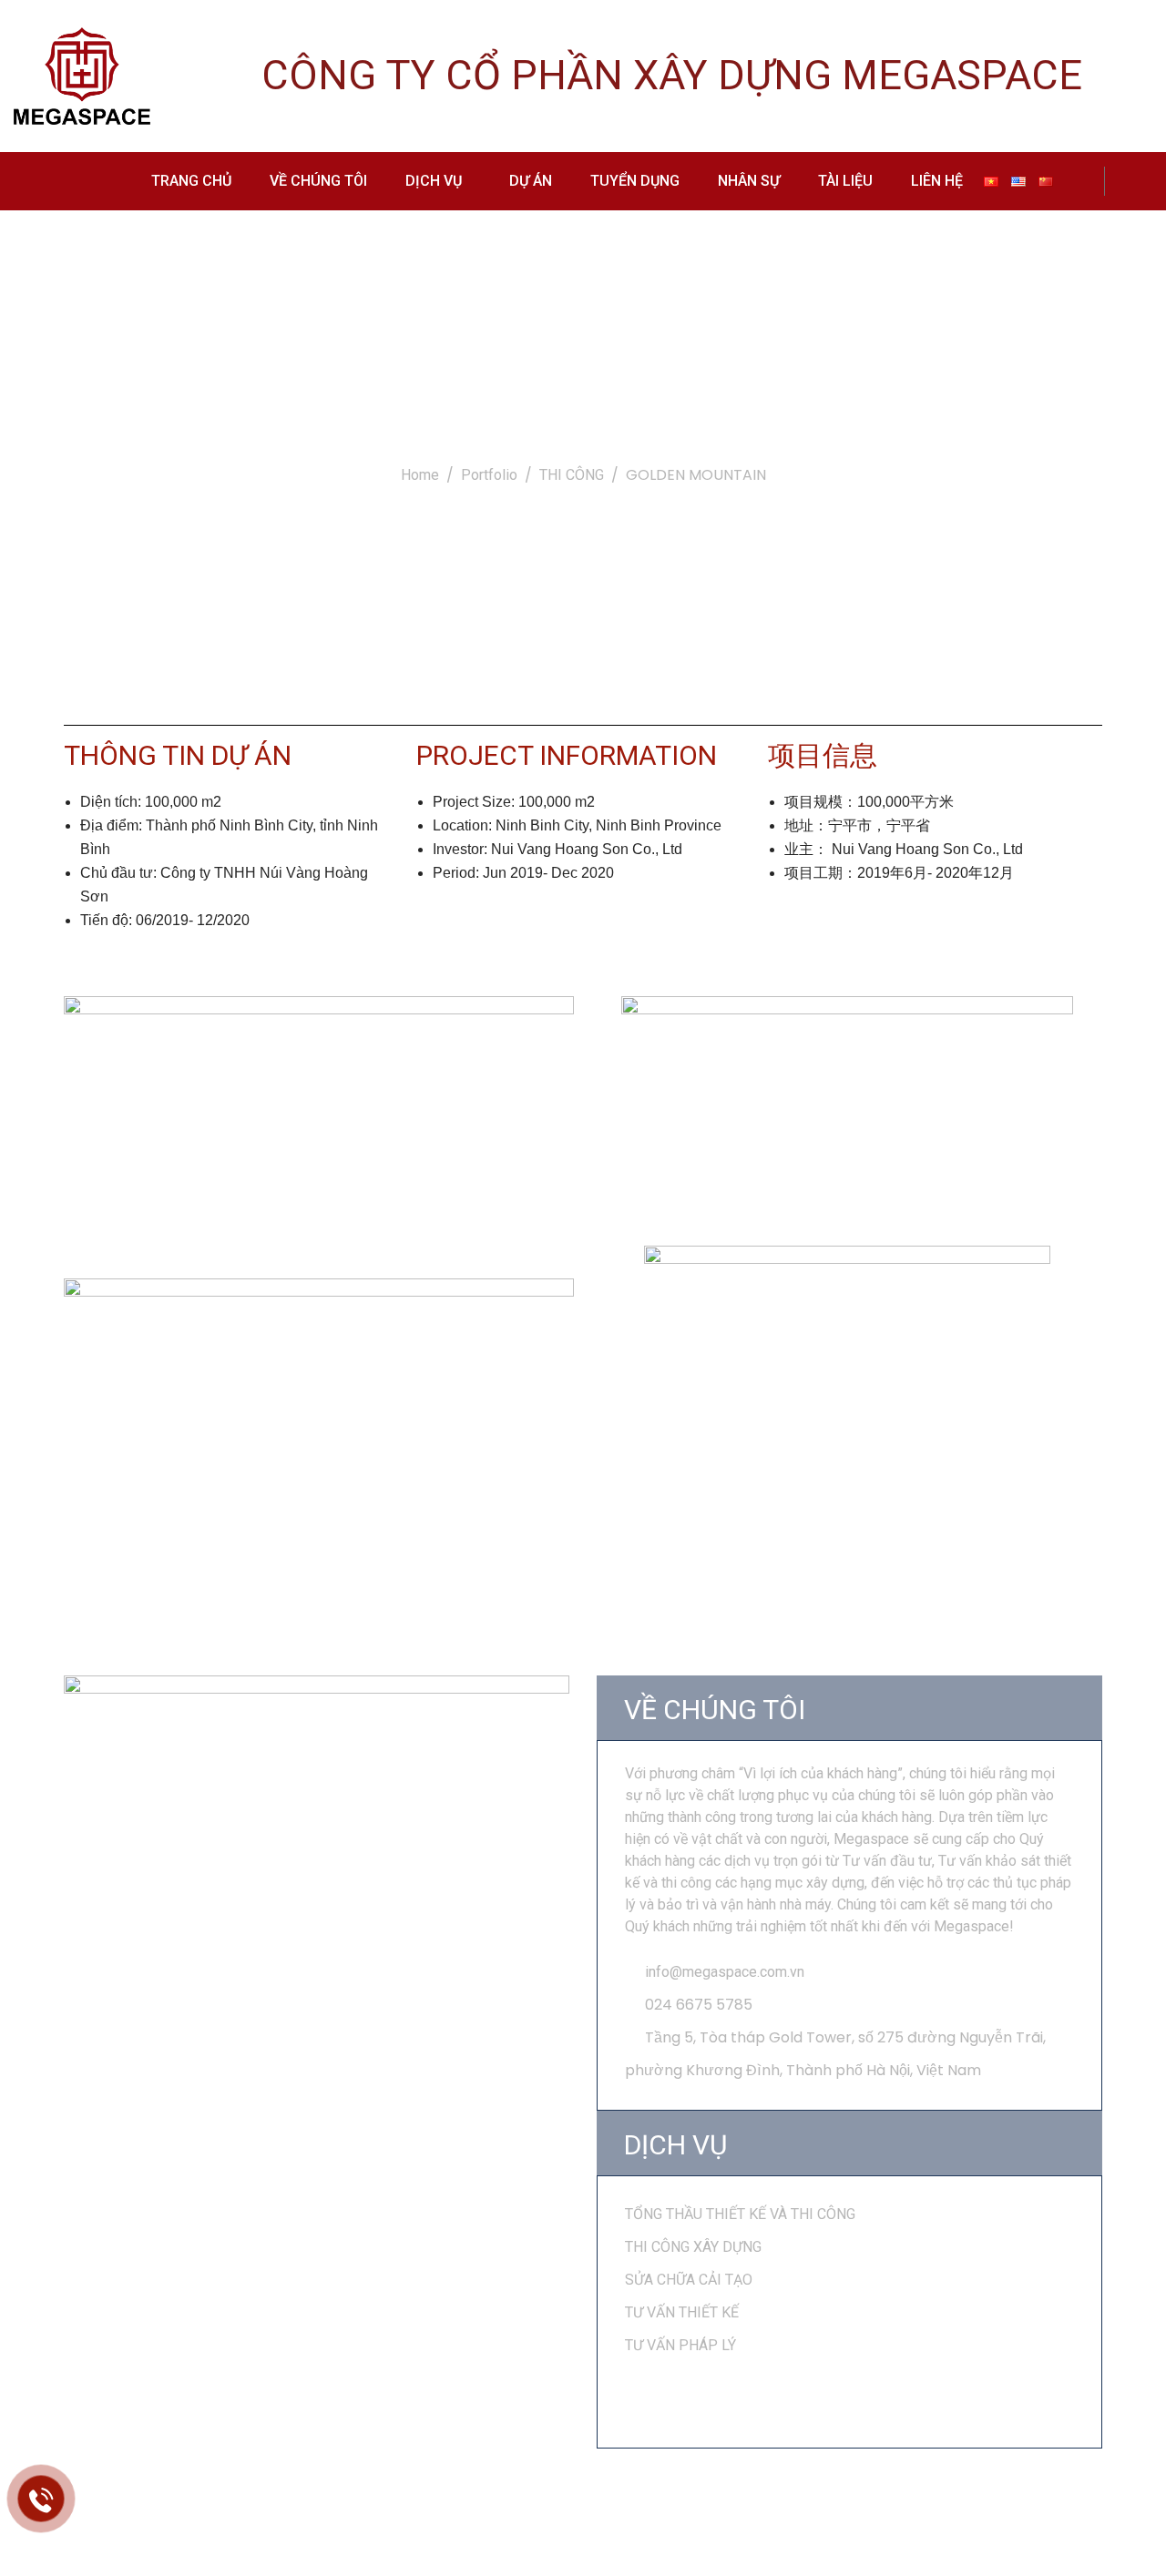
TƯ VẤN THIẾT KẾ (682, 2312)
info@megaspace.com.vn (725, 1972)
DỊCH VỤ (434, 181)
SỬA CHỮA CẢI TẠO (689, 2280)
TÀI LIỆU (845, 181)
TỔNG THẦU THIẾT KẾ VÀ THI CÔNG (740, 2214)
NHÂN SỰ (749, 181)
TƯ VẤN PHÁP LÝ (680, 2345)
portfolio (489, 475)
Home (420, 475)
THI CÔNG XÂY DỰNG (693, 2247)
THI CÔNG (572, 475)
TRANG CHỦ (191, 181)
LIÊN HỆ (937, 181)
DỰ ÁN (531, 181)
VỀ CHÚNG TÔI (318, 181)
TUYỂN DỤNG (635, 181)
